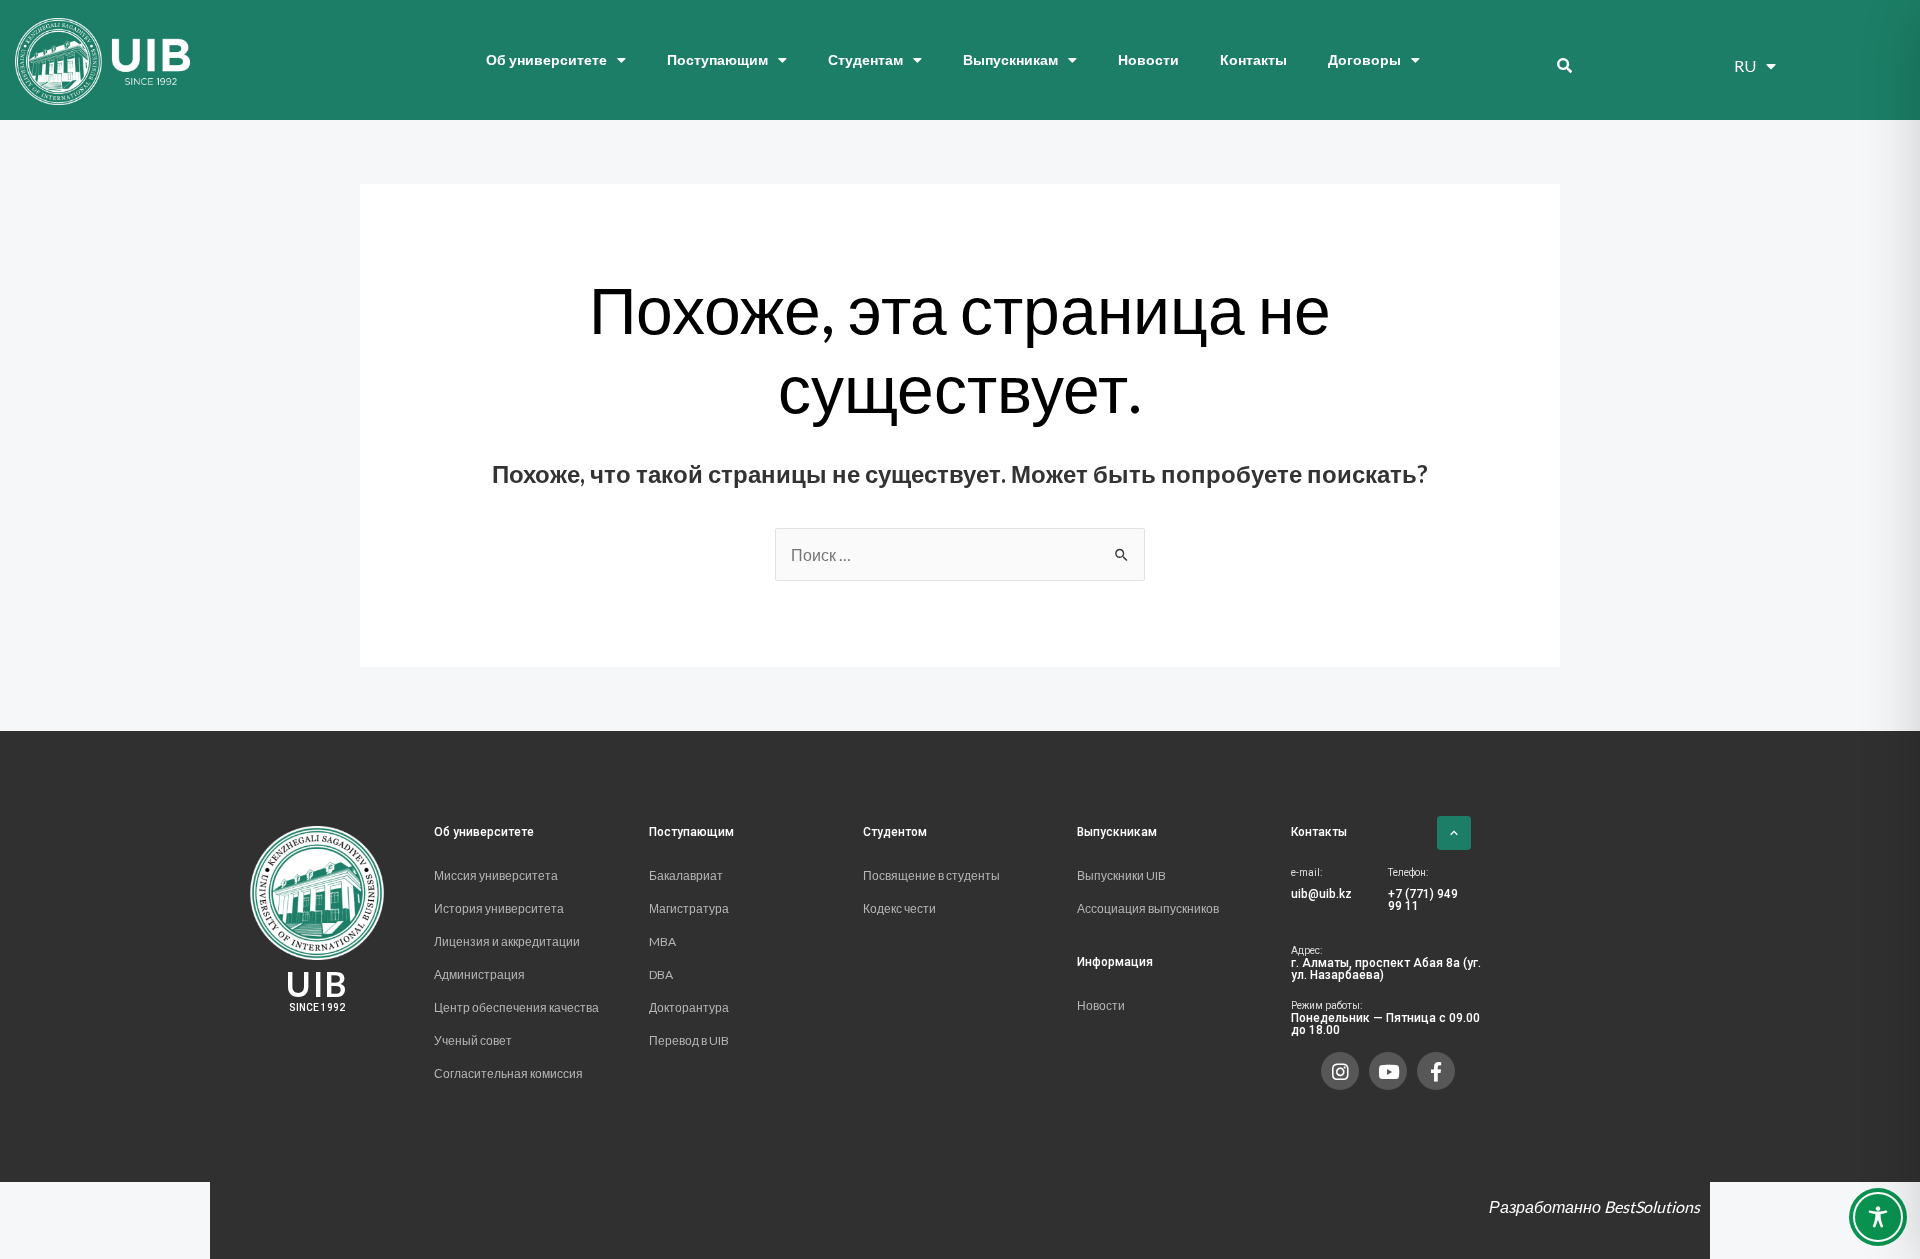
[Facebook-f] (1436, 1071)
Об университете (546, 59)
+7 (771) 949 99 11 (1423, 900)
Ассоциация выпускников (1148, 908)
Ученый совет (473, 1040)
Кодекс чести (899, 908)
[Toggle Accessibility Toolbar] (1878, 1217)
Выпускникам (1010, 59)
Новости (1148, 59)
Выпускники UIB (1121, 875)
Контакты (1253, 59)
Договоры (1364, 59)
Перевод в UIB (689, 1040)
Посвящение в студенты (931, 875)
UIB (317, 983)
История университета (499, 908)
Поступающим (717, 59)
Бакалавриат (686, 875)
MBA (662, 941)
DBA (661, 974)
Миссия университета (496, 875)
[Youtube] (1388, 1071)
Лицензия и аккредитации (508, 941)
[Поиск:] (960, 554)
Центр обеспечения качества (517, 1007)
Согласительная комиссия (508, 1073)
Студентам (865, 59)
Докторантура (689, 1007)
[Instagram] (1340, 1071)
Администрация (479, 974)
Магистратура (689, 908)
